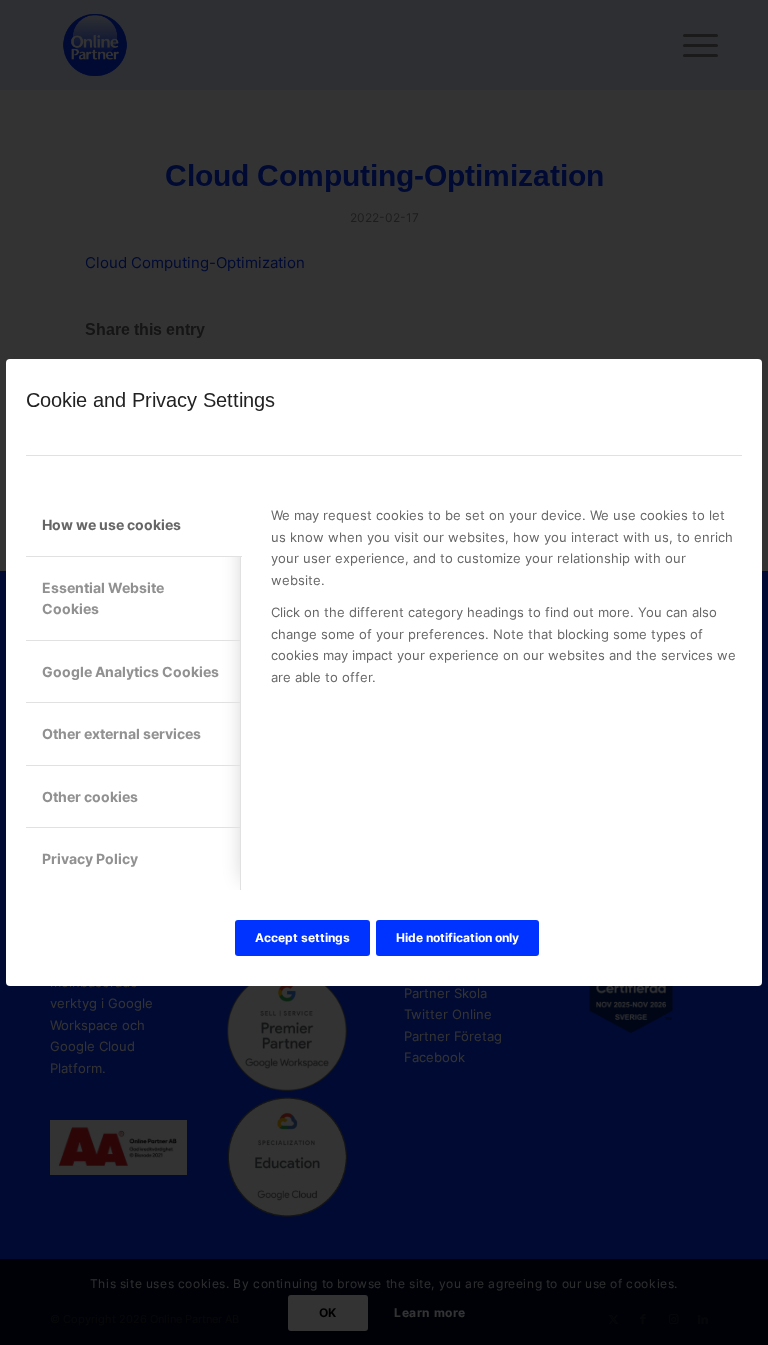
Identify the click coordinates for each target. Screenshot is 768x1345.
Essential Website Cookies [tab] (103, 598)
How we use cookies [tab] (111, 524)
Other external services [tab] (121, 733)
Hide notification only (457, 937)
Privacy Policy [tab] (90, 858)
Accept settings (302, 937)
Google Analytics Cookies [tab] (130, 671)
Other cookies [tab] (90, 796)
